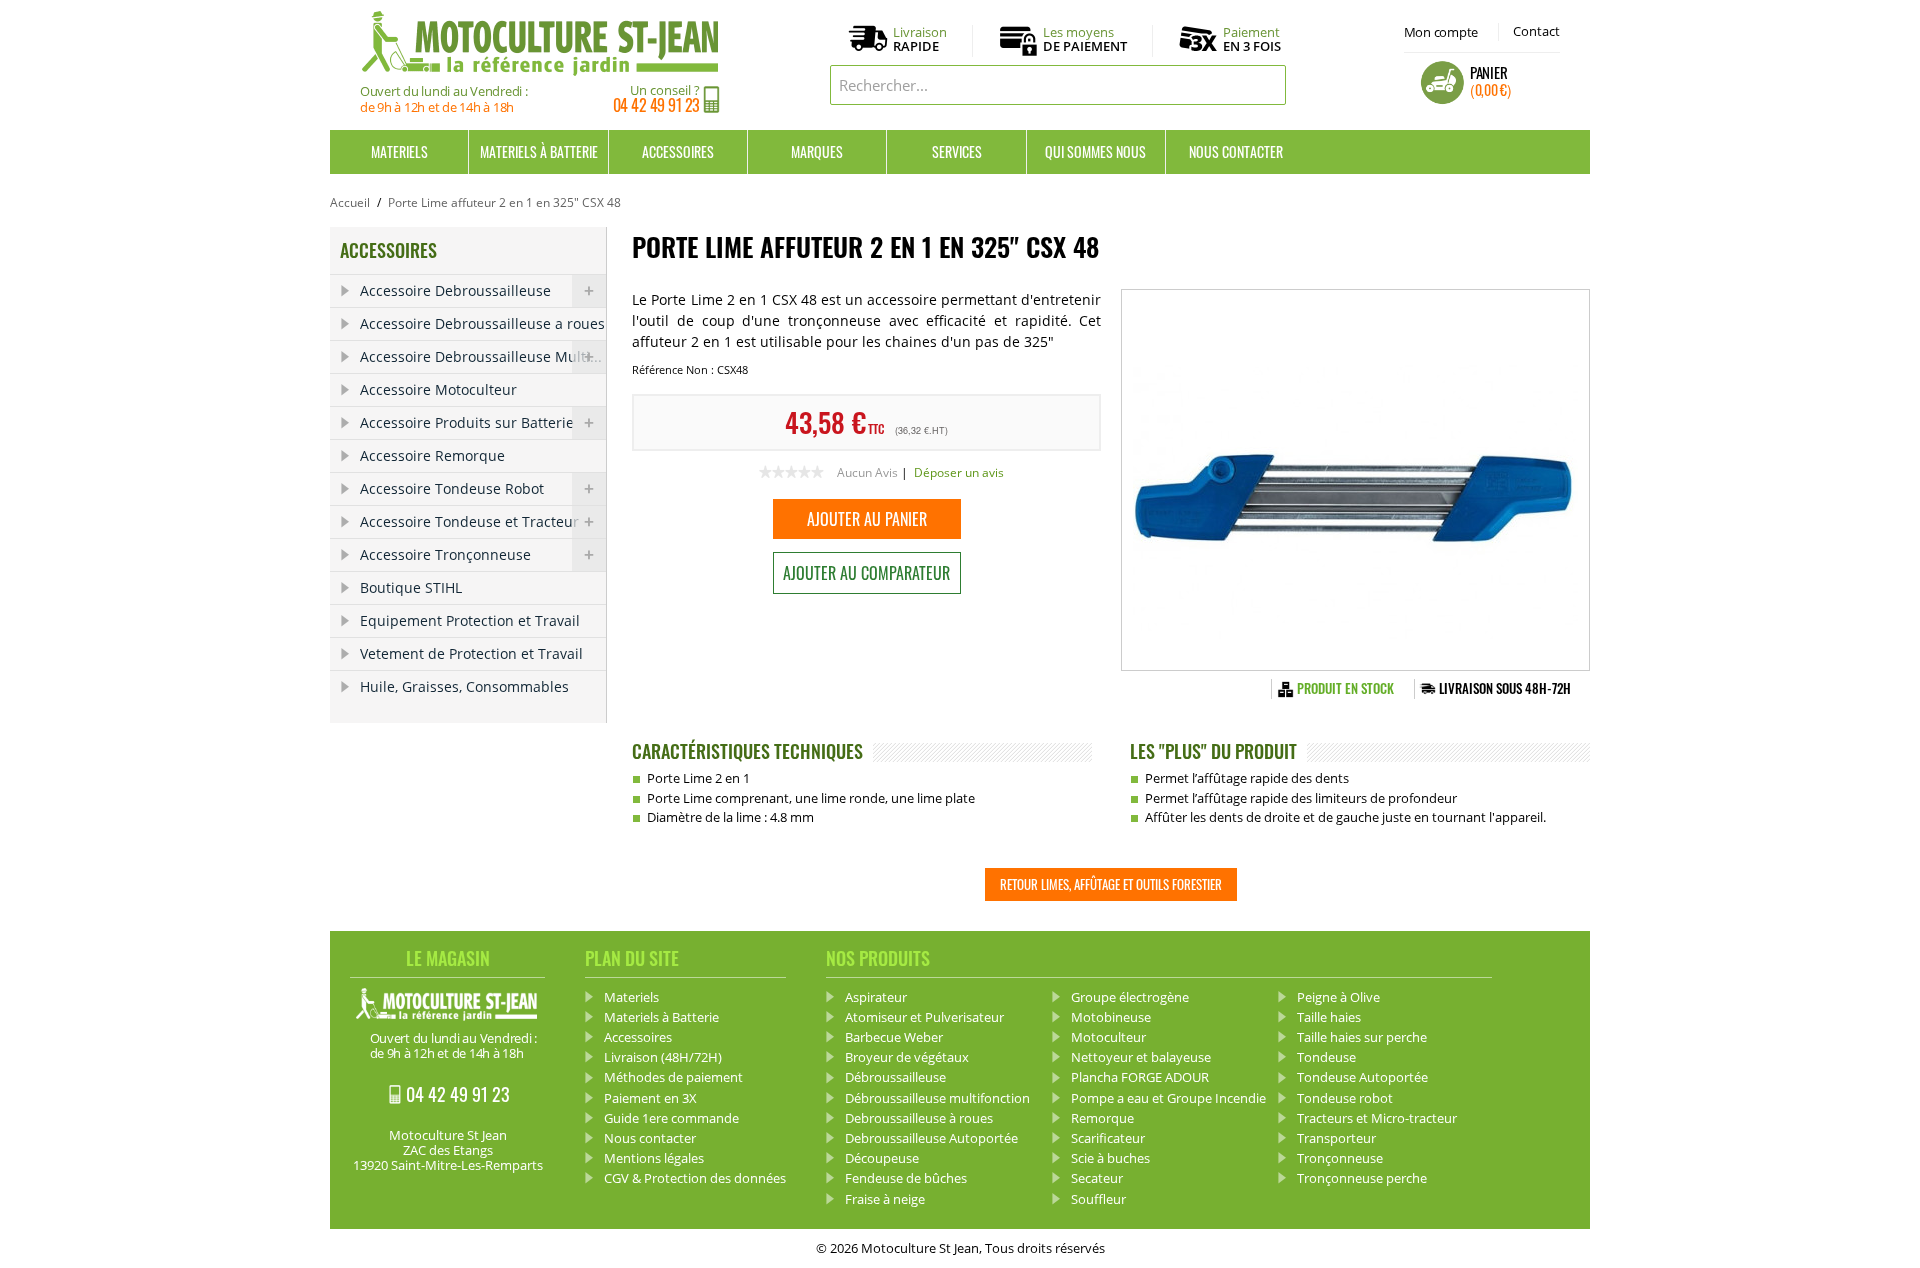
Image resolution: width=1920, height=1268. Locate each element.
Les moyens (1085, 40)
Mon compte (1441, 32)
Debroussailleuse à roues (919, 1118)
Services (957, 151)
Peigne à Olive (1338, 997)
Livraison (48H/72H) (663, 1057)
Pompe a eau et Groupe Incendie (1168, 1098)
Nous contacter (1236, 151)
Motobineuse (1111, 1017)
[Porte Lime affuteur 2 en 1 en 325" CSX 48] (1355, 480)
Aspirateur (876, 997)
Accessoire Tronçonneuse (445, 554)
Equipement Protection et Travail (470, 620)
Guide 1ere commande (671, 1118)
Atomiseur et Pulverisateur (924, 1017)
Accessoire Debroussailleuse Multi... (481, 356)
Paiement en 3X (650, 1098)
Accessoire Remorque (432, 455)
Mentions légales (654, 1158)
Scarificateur (1108, 1138)
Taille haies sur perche (1362, 1037)
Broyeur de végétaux (907, 1057)
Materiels (399, 151)
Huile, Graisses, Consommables (464, 686)
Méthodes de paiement (673, 1077)
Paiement (1252, 39)
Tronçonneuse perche (1362, 1178)
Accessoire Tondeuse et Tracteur (469, 521)
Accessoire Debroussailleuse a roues (482, 323)
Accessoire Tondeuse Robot (452, 488)
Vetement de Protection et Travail (471, 653)
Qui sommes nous (1095, 151)
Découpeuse (882, 1158)
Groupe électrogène (1130, 997)
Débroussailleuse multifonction (937, 1098)
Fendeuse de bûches (906, 1178)
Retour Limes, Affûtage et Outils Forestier (1111, 884)
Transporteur (1336, 1138)
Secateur (1097, 1178)
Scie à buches (1110, 1158)
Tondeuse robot (1345, 1098)
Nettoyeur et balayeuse (1141, 1057)
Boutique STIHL (411, 587)
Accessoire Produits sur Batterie (467, 422)
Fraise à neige (885, 1199)
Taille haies (1329, 1017)
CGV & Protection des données (695, 1178)
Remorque (1102, 1118)
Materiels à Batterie (539, 151)
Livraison (920, 40)
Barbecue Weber (894, 1037)
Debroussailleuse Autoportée (931, 1138)
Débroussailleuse (895, 1077)
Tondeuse (1326, 1057)
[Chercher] (1266, 85)
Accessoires (678, 151)
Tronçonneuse (1340, 1158)
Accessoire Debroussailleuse (455, 290)
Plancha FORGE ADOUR (1140, 1077)
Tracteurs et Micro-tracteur (1377, 1118)
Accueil (350, 202)
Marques (817, 151)
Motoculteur (1108, 1037)
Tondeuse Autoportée (1362, 1077)
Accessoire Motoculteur (438, 389)
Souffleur (1098, 1199)
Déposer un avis (959, 472)
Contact (1536, 31)
